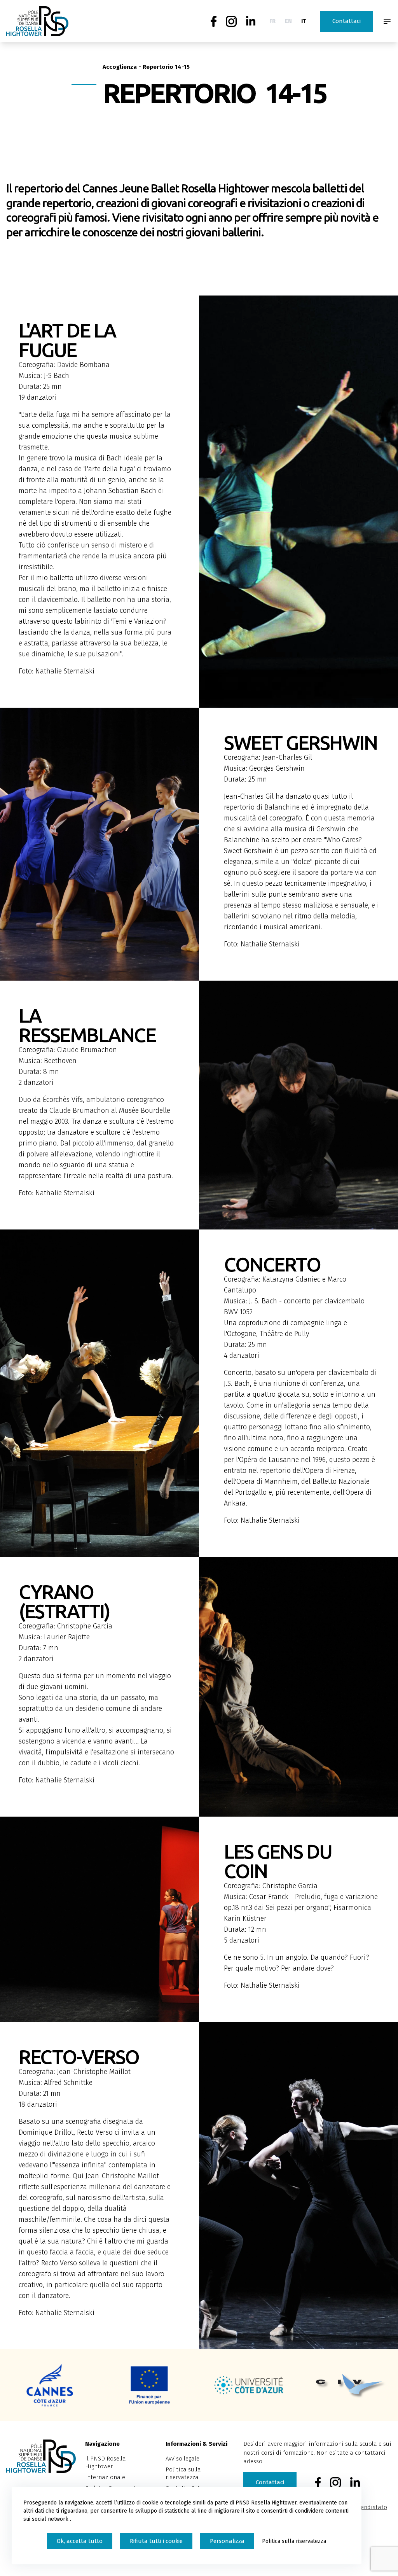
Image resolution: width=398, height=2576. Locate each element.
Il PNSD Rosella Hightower (106, 2462)
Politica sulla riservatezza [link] (294, 2541)
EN (288, 21)
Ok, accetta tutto (80, 2541)
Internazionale (105, 2477)
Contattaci (347, 21)
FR (272, 21)
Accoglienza (120, 67)
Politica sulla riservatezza (183, 2473)
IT (304, 21)
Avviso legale (182, 2459)
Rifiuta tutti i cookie (156, 2541)
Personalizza (227, 2541)
